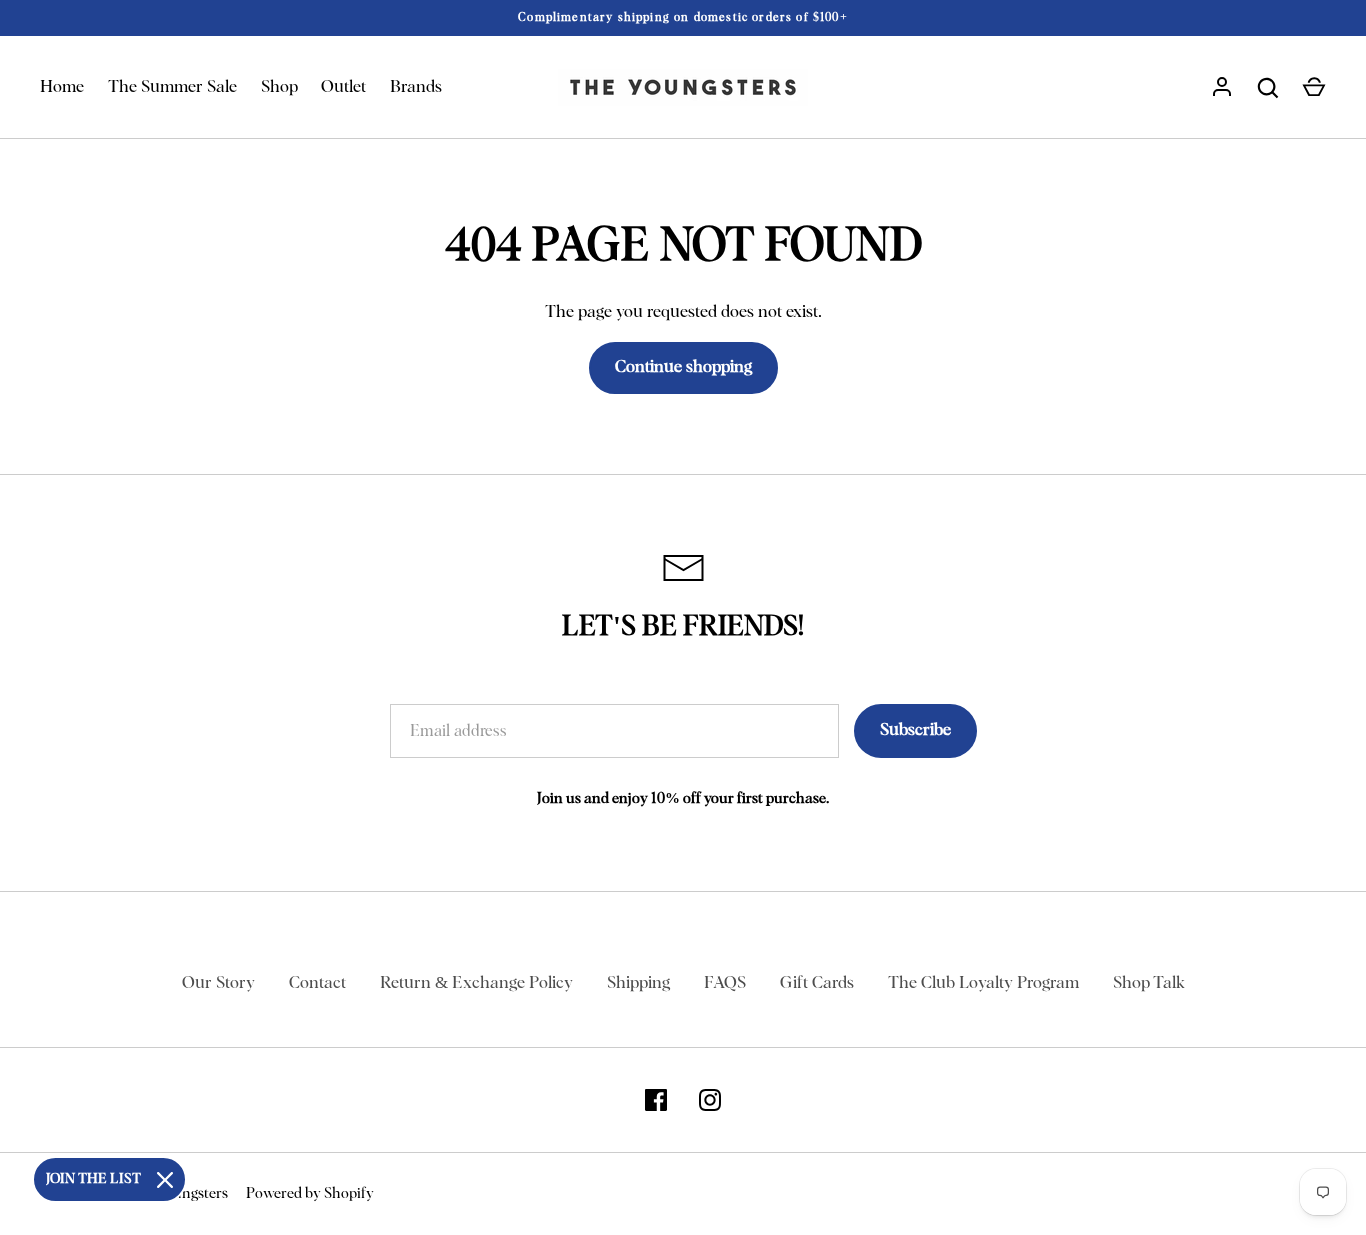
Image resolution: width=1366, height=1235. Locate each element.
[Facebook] (656, 1100)
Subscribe (915, 730)
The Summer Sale (172, 87)
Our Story (218, 983)
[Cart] (1314, 88)
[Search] (1268, 88)
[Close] (165, 1180)
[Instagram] (710, 1100)
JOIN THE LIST (93, 1179)
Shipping (638, 983)
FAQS (725, 983)
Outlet (343, 87)
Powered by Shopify (310, 1193)
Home (62, 87)
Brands (416, 87)
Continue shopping (683, 367)
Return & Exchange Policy (476, 983)
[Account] (1222, 88)
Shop (279, 87)
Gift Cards (817, 983)
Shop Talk (1149, 983)
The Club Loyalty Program (983, 983)
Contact (317, 983)
